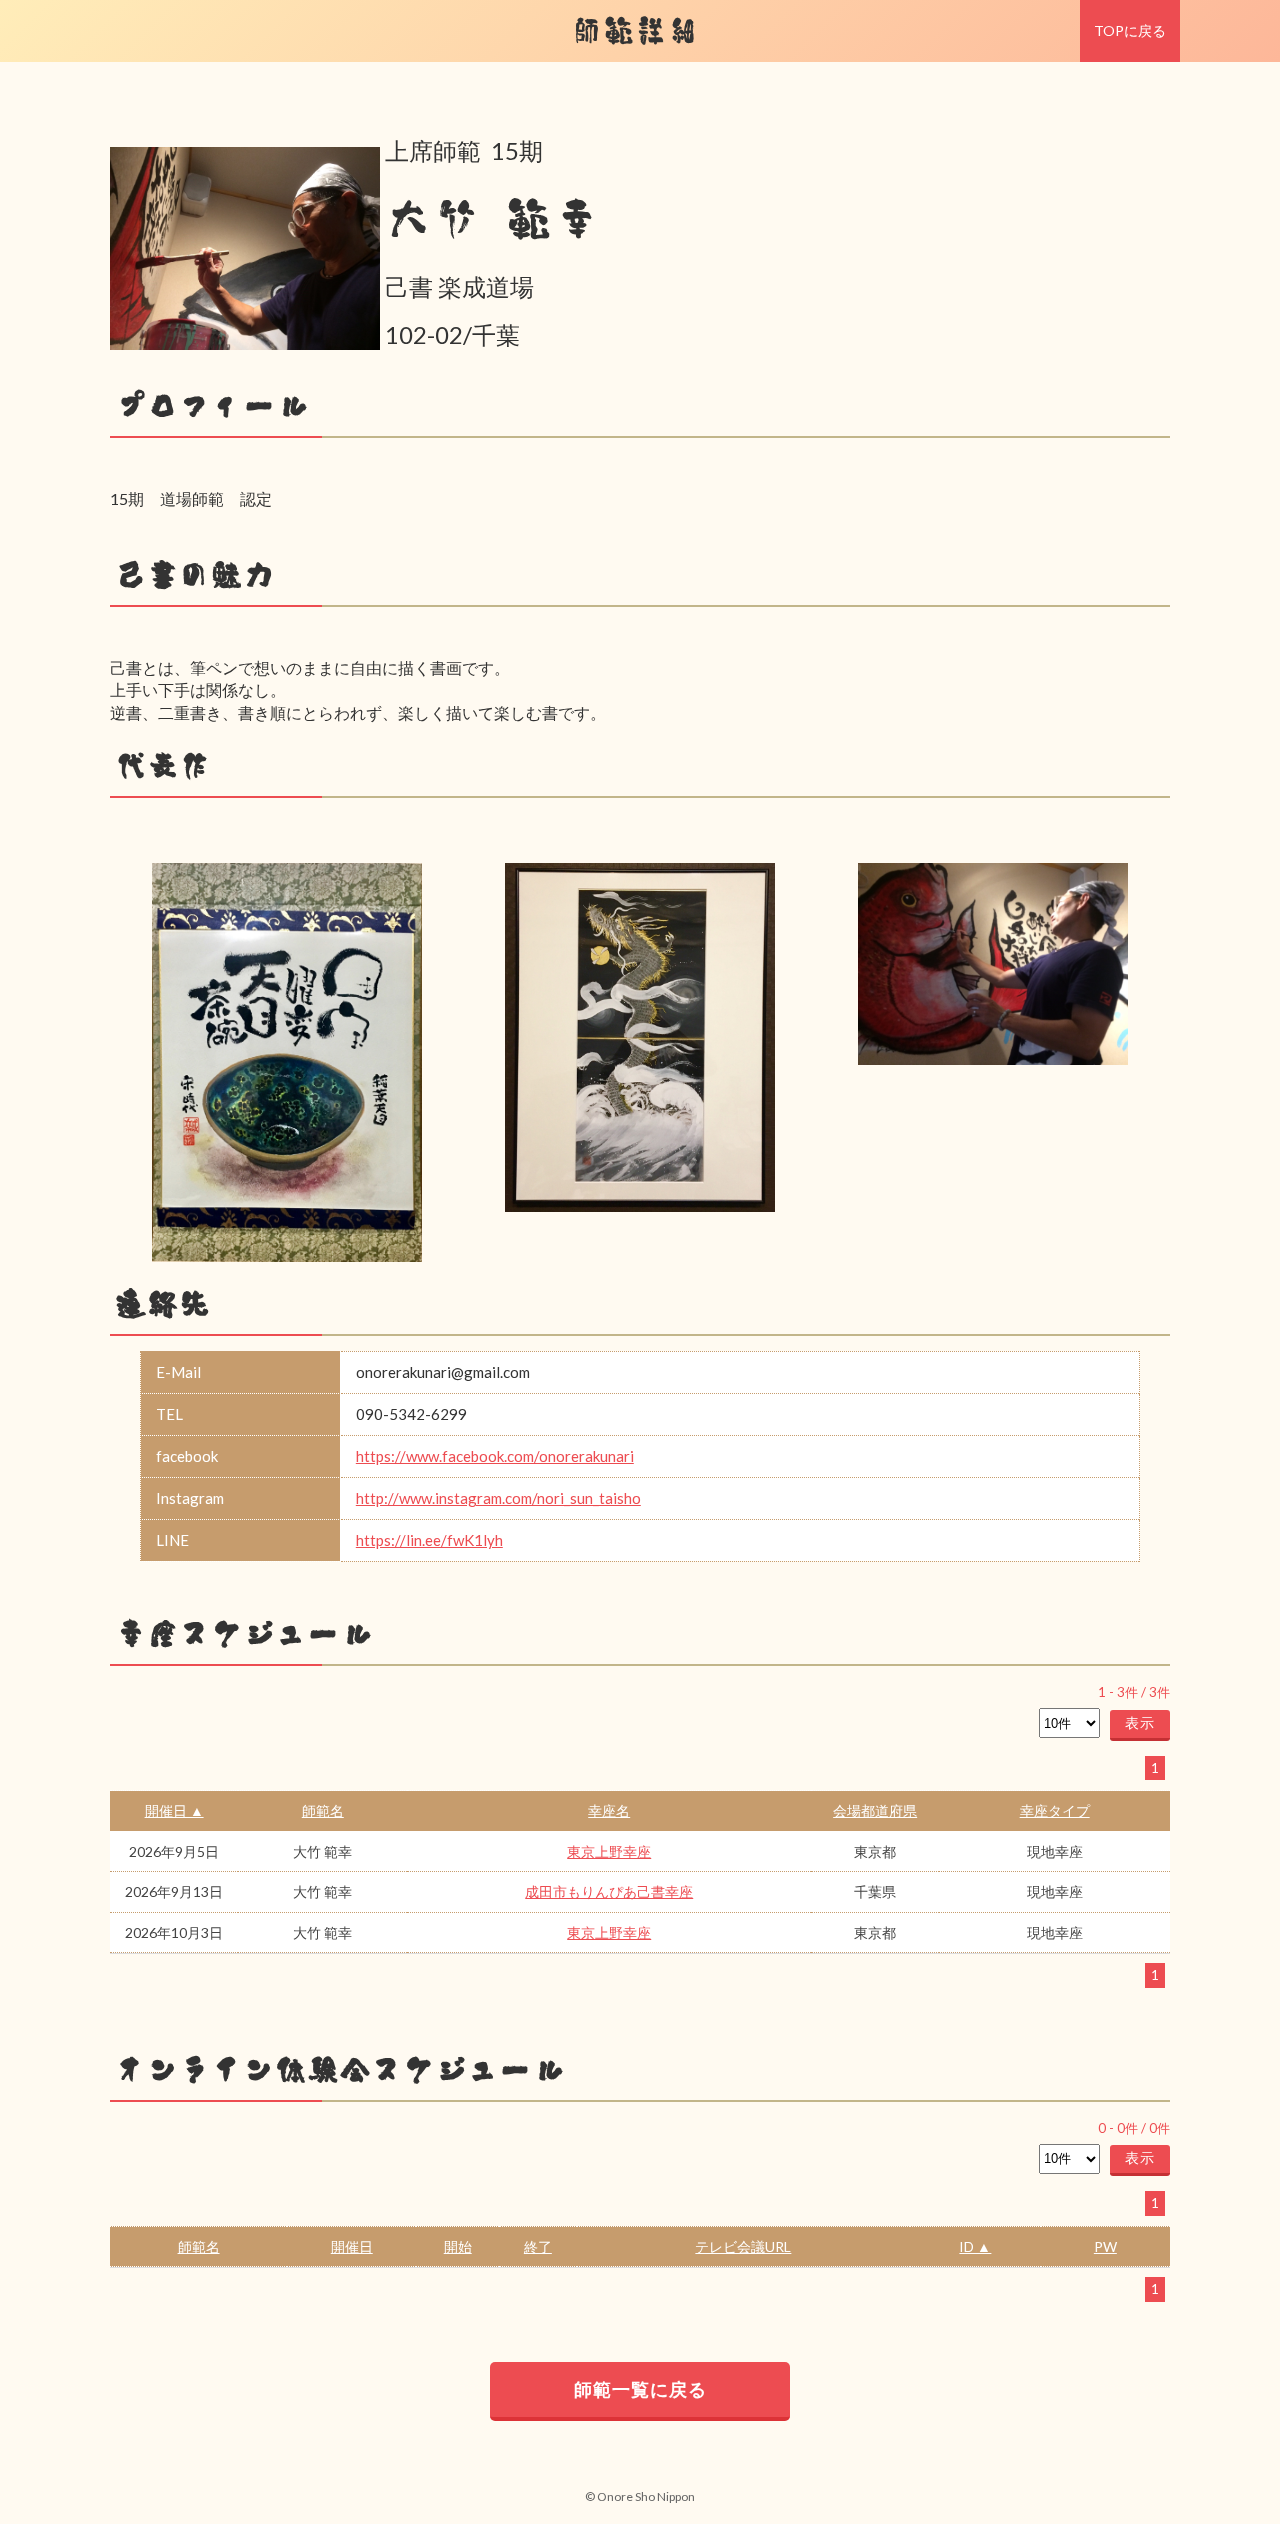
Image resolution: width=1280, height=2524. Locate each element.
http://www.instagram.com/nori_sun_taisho (498, 1498)
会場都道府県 (875, 1810)
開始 (458, 2246)
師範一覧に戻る (640, 2389)
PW (1105, 2246)
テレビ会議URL (743, 2246)
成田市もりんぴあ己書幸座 (609, 1891)
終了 (538, 2246)
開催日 (352, 2246)
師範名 (323, 1810)
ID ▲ (975, 2246)
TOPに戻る (1130, 30)
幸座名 (609, 1810)
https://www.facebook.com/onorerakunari (495, 1456)
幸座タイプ (1055, 1810)
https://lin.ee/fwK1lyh (429, 1540)
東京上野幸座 (609, 1851)
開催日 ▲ (174, 1810)
